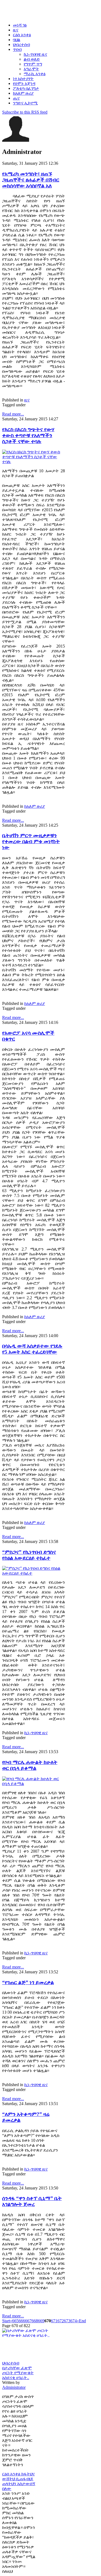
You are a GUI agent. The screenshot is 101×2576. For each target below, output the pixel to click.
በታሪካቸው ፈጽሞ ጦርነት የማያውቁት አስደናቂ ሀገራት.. (18, 2373)
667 (28, 2321)
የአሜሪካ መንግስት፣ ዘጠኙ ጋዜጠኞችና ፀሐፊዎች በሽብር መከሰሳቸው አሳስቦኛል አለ (31, 180)
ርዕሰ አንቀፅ (12, 2474)
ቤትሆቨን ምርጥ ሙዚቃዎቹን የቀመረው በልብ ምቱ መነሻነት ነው (31, 841)
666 (22, 2321)
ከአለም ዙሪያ (35, 806)
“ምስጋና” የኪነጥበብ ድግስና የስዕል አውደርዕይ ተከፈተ (29, 1555)
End (82, 2321)
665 (15, 2321)
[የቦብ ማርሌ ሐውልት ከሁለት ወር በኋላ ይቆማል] (34, 1784)
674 (74, 2321)
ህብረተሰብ (11, 2363)
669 (41, 2321)
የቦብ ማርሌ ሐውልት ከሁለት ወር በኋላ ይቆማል (30, 1765)
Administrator (14, 2387)
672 (61, 2321)
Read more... (13, 414)
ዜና (27, 400)
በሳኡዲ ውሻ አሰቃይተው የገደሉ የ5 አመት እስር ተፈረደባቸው (32, 1349)
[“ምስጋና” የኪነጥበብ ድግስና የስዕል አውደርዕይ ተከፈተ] (34, 1573)
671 (54, 2321)
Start (6, 2321)
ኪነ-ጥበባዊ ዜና (36, 1733)
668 (35, 2321)
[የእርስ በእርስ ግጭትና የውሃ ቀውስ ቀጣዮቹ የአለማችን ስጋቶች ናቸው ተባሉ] (34, 462)
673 (67, 2321)
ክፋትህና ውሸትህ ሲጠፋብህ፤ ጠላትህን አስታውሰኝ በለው (19, 2481)
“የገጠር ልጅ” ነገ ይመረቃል (28, 1982)
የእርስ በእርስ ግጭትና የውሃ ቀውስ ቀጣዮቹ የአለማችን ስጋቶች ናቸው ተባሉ (28, 435)
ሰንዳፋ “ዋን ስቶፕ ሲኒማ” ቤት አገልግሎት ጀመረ (32, 2201)
